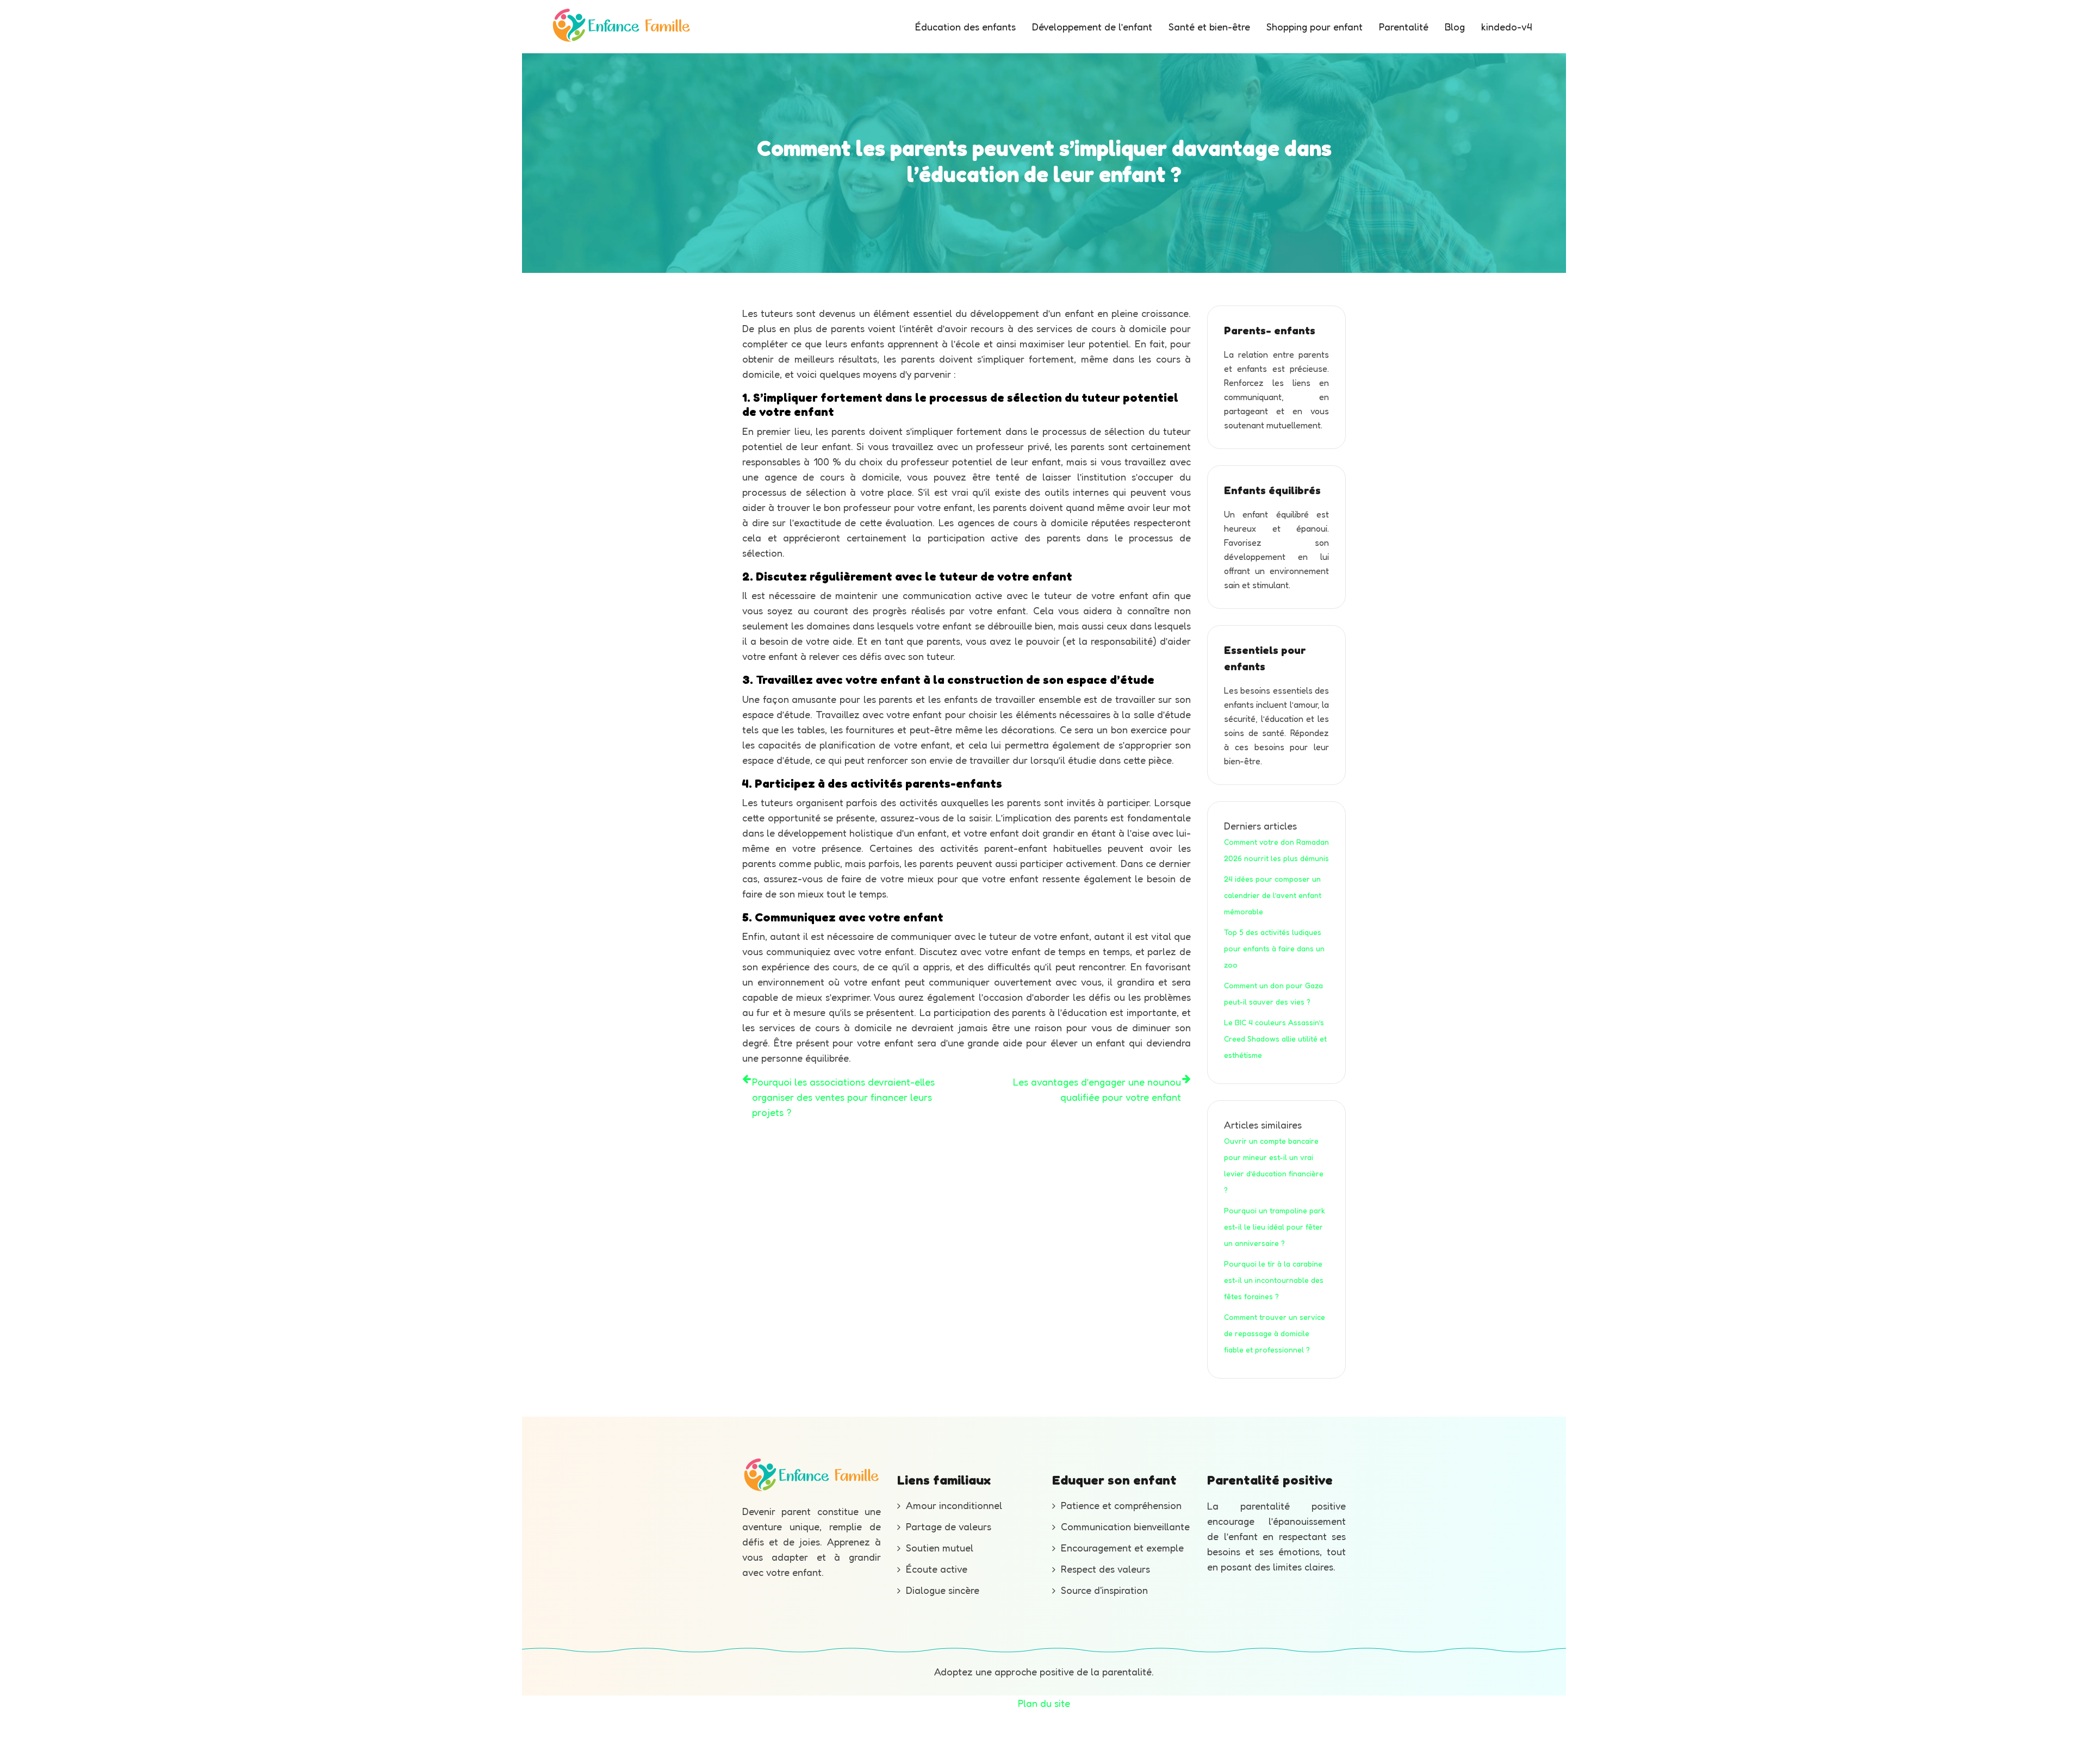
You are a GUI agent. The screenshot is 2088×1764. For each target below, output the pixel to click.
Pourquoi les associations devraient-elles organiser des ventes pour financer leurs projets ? (843, 1097)
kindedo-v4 (1506, 27)
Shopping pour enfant (1315, 27)
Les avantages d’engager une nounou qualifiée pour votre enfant (1097, 1089)
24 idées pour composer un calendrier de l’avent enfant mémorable (1273, 895)
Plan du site (1044, 1703)
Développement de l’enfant (1092, 27)
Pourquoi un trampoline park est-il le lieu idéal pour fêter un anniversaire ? (1275, 1227)
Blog (1455, 27)
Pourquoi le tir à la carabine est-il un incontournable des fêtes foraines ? (1274, 1280)
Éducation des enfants (965, 27)
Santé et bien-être (1209, 27)
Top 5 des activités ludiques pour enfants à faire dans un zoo (1274, 948)
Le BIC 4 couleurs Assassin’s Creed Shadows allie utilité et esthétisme (1275, 1039)
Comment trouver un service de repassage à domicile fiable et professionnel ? (1275, 1333)
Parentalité (1404, 27)
